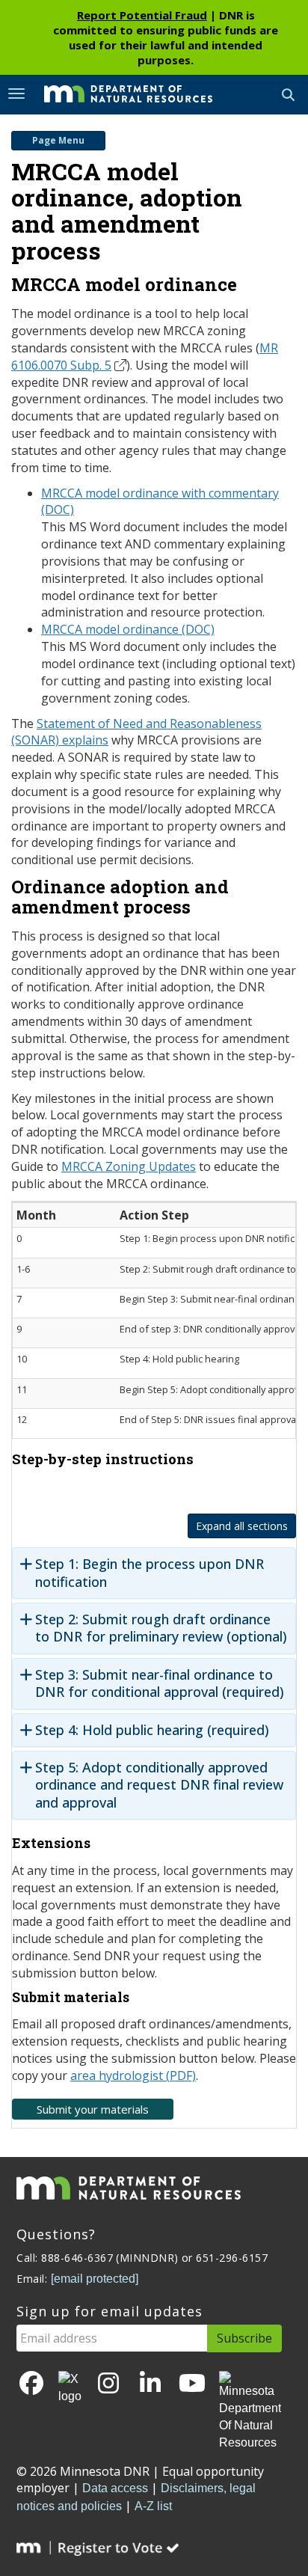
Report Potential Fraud (142, 15)
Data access (115, 2488)
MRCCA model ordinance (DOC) (128, 629)
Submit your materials (93, 2109)
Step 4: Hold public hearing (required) (152, 1730)
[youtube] (192, 2384)
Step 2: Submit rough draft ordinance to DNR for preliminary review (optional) (161, 1628)
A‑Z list (153, 2506)
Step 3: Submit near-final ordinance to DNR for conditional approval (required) (160, 1683)
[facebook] (31, 2384)
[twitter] (70, 2388)
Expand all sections (242, 1526)
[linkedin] (150, 2384)
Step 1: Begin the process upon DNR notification (150, 1573)
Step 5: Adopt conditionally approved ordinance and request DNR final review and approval (159, 1785)
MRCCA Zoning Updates (129, 1166)
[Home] (117, 94)
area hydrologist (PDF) (133, 2075)
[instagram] (108, 2384)
